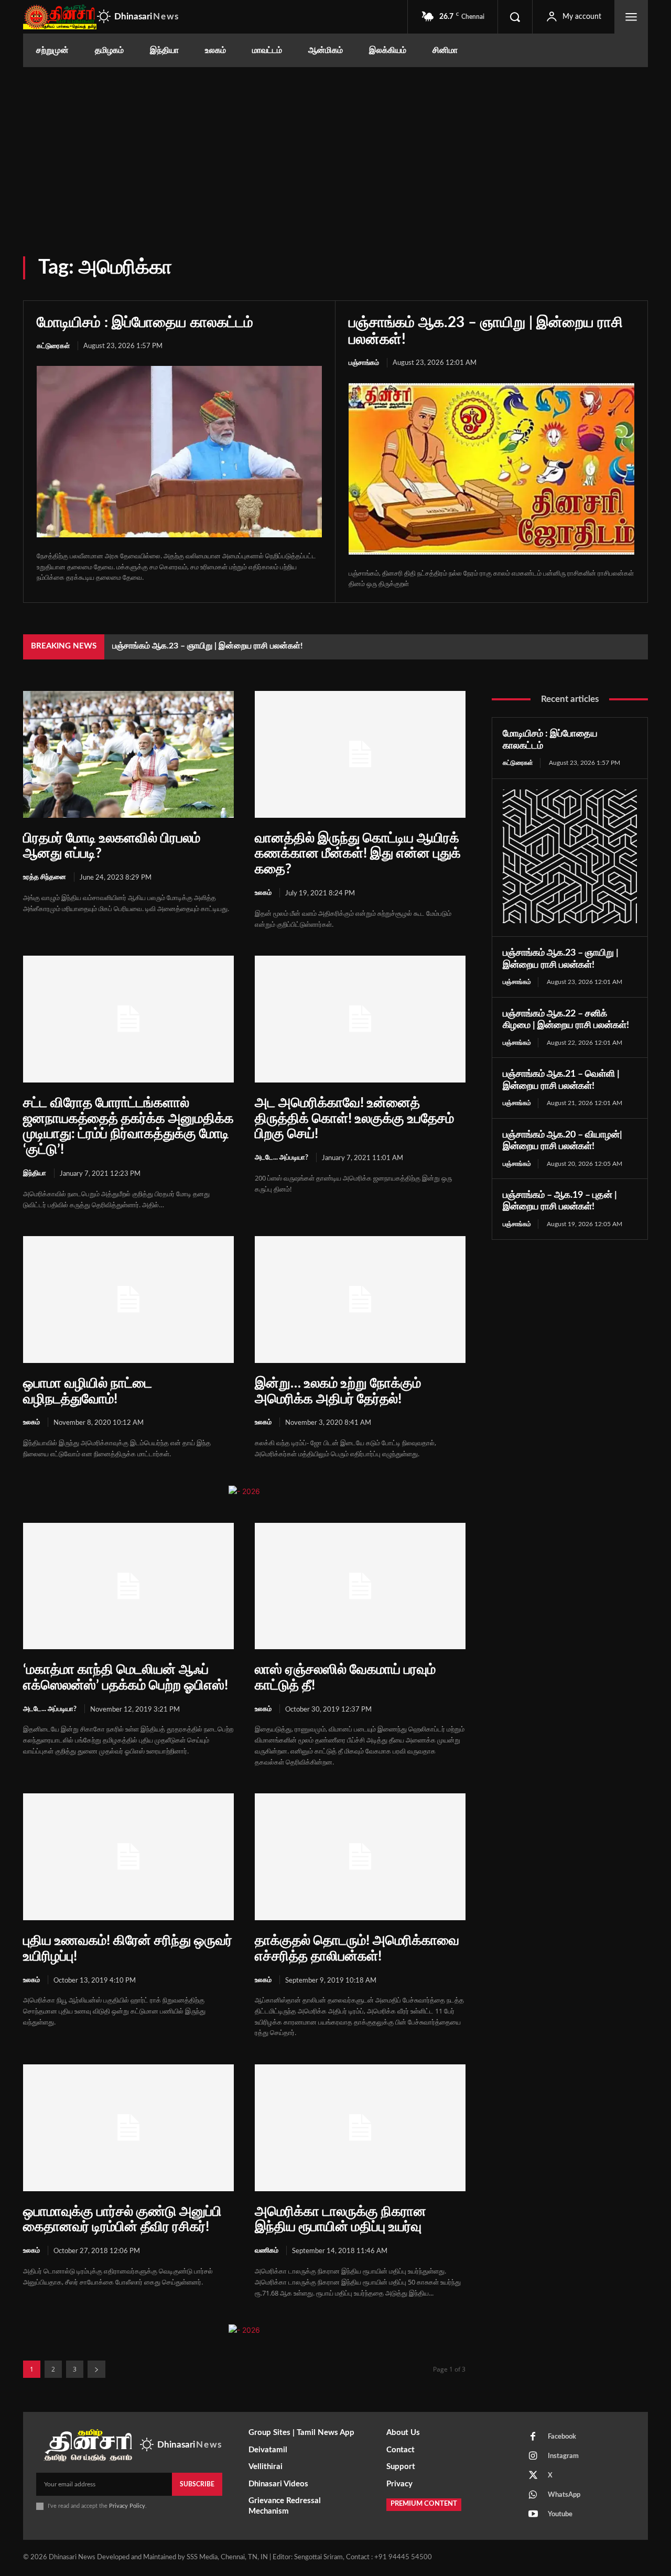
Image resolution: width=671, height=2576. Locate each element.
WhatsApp (564, 2495)
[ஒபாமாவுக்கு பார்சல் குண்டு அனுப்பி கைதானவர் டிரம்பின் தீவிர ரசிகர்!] (128, 2128)
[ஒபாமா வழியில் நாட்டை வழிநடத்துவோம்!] (128, 1299)
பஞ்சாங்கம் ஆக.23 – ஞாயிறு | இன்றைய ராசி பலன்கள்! (208, 646)
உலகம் (263, 893)
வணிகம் (267, 2251)
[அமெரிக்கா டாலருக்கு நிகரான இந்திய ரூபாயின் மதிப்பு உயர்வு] (360, 2128)
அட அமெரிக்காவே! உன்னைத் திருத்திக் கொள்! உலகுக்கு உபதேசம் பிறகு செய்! (354, 1119)
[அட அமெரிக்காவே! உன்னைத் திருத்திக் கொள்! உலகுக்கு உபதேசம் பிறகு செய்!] (360, 1019)
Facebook (562, 2437)
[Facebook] (533, 2437)
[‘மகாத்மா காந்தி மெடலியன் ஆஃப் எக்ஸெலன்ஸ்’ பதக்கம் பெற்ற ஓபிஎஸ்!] (128, 1586)
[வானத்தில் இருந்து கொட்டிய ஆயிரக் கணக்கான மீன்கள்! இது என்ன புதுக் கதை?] (360, 754)
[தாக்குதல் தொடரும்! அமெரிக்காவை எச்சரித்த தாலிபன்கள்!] (360, 1857)
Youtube (560, 2514)
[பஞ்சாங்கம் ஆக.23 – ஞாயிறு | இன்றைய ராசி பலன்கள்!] (491, 469)
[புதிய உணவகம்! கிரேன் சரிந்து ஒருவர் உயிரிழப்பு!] (128, 1857)
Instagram (563, 2456)
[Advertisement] (335, 146)
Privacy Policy (127, 2506)
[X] (533, 2476)
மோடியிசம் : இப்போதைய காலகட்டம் (145, 322)
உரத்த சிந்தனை (45, 877)
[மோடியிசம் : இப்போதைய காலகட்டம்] (179, 451)
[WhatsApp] (533, 2495)
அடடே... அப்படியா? (282, 1158)
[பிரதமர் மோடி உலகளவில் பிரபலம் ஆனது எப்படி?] (128, 754)
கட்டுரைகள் (53, 346)
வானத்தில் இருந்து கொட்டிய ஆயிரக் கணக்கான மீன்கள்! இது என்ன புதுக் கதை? (358, 854)
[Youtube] (533, 2515)
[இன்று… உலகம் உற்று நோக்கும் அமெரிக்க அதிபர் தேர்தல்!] (360, 1299)
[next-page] (96, 2369)
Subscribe (197, 2484)
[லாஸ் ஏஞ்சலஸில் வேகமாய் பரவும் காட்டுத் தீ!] (360, 1586)
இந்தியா (35, 1173)
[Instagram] (533, 2456)
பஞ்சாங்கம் (364, 363)
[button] (515, 17)
